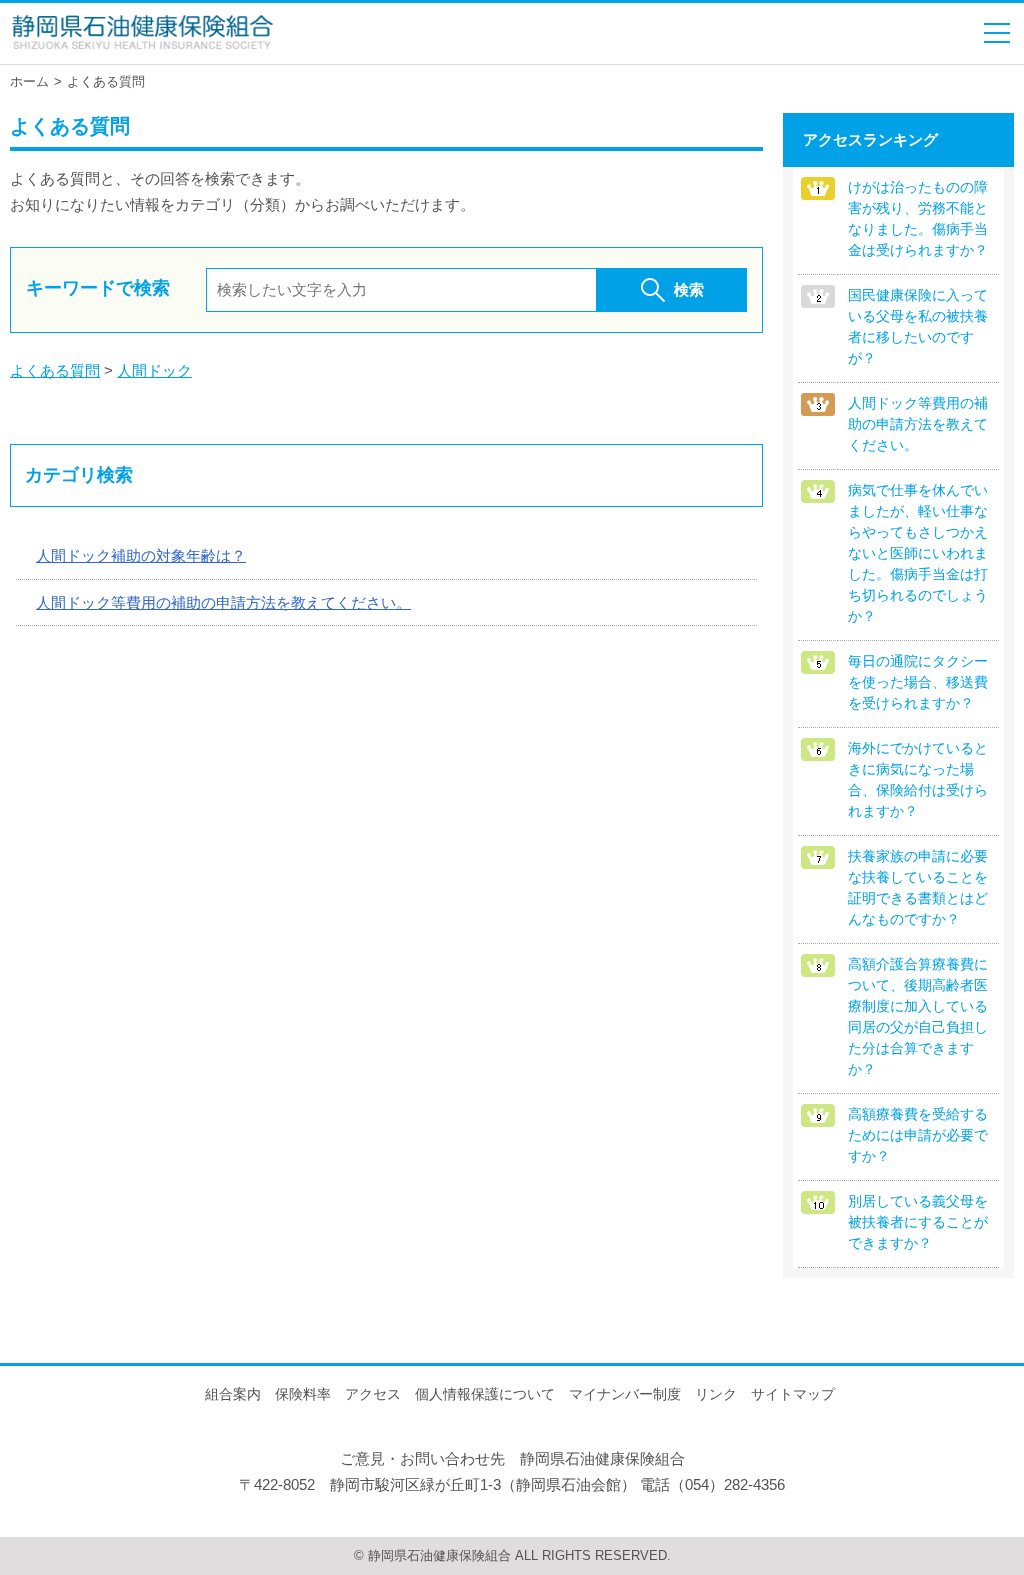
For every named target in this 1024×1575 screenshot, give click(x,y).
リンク (716, 1394)
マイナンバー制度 (625, 1394)
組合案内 (233, 1394)
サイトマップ (793, 1394)
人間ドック (154, 370)
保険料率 (303, 1394)
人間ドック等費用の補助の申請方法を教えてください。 (223, 602)
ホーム (29, 81)
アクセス (373, 1394)
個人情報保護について (485, 1394)
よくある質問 (55, 370)
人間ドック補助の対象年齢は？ (141, 555)
